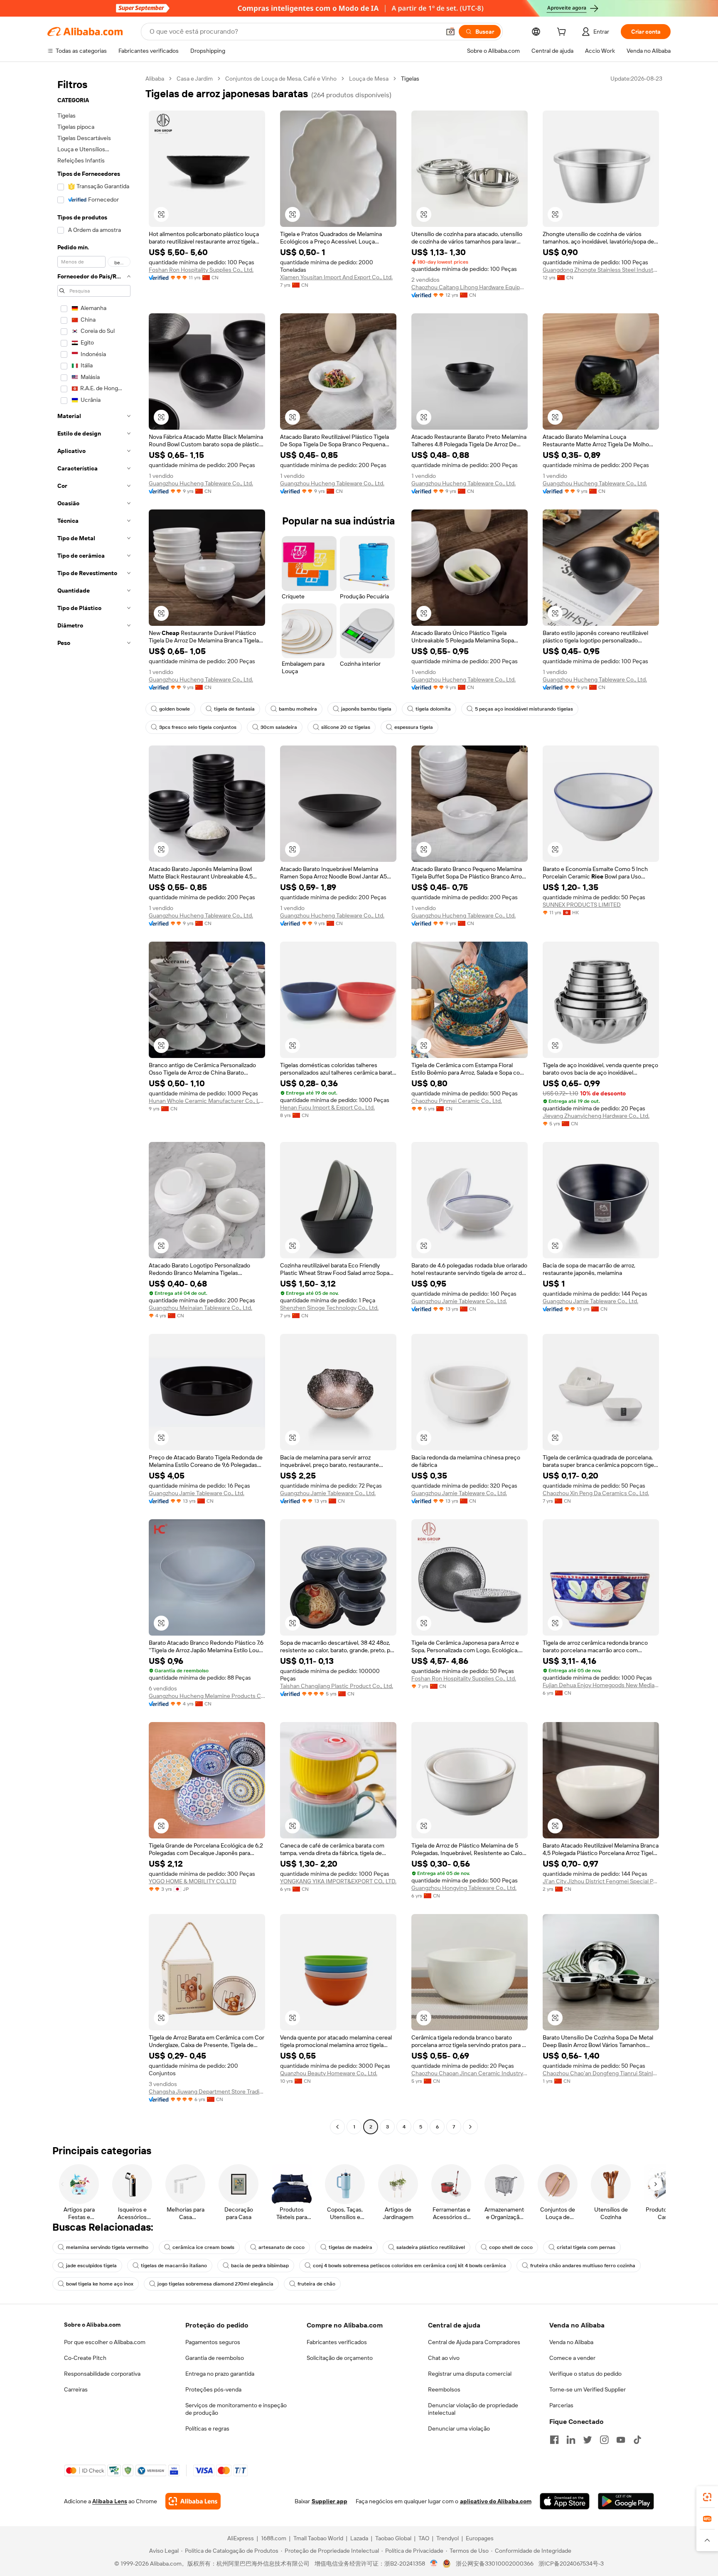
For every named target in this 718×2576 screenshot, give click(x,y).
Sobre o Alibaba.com (92, 2325)
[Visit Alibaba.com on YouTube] (621, 2440)
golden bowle (175, 709)
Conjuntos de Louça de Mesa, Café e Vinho (281, 79)
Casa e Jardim (195, 79)
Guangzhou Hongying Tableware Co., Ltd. (464, 1888)
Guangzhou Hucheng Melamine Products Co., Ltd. (207, 1696)
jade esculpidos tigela (91, 2266)
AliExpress (241, 2538)
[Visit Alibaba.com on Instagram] (604, 2440)
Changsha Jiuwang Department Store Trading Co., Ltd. (207, 2091)
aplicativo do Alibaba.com (496, 2501)
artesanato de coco (282, 2247)
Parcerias (561, 2405)
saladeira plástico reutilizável (431, 2247)
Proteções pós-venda (213, 2389)
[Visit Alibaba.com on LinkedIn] (571, 2440)
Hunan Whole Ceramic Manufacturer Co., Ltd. (207, 1101)
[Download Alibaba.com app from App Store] (565, 2501)
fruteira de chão (316, 2284)
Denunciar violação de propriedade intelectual (473, 2409)
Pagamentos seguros (213, 2342)
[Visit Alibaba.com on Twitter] (588, 2440)
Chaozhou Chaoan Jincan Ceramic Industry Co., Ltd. (470, 2073)
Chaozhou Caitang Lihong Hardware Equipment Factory (470, 287)
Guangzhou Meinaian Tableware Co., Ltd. (200, 1308)
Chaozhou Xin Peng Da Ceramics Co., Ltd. (596, 1493)
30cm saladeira (279, 727)
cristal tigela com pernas (586, 2247)
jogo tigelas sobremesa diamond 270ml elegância (215, 2284)
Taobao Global (393, 2538)
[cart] (563, 33)
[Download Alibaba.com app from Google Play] (626, 2501)
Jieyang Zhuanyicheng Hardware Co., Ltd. (596, 1116)
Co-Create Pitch (85, 2358)
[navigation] (94, 1104)
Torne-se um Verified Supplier (588, 2389)
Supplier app (329, 2501)
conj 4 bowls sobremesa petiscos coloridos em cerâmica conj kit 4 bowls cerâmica (409, 2266)
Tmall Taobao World (318, 2538)
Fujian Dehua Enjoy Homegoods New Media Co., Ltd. (601, 1685)
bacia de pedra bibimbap (260, 2266)
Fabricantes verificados (337, 2342)
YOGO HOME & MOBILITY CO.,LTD (193, 1881)
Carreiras (76, 2389)
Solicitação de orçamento (340, 2358)
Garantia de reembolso (215, 2358)
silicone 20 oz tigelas (346, 727)
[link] (707, 2497)
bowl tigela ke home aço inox (100, 2284)
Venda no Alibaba (571, 2342)
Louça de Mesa (369, 79)
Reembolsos (444, 2389)
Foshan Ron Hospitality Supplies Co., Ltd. (201, 270)
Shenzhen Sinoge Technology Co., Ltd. (329, 1308)
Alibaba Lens (110, 2501)
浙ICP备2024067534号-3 (571, 2564)
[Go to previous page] (337, 2127)
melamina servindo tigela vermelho (107, 2247)
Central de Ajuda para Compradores (474, 2342)
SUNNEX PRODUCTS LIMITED (582, 905)
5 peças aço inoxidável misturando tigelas (524, 709)
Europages (480, 2538)
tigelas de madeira (350, 2247)
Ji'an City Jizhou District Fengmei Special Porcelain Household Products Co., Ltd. (601, 1881)
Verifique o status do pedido (585, 2374)
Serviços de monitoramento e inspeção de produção (236, 2409)
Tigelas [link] (410, 79)
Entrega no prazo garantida (220, 2374)
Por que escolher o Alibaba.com (105, 2342)
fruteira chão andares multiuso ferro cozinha (583, 2266)
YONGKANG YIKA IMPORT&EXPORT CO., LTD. (338, 1881)
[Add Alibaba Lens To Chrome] (193, 2501)
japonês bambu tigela (366, 709)
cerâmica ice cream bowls (203, 2247)
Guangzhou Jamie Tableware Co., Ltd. (459, 1301)
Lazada (359, 2538)
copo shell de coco (511, 2247)
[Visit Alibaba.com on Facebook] (554, 2440)
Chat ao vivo (444, 2358)
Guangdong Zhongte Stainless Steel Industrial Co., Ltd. (601, 270)
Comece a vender (572, 2358)
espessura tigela (414, 727)
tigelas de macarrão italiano (174, 2266)
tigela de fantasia (234, 709)
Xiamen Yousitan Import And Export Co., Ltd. (336, 277)
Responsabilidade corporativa (102, 2374)
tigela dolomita (433, 709)
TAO (424, 2538)
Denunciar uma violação (459, 2428)
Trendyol (448, 2538)
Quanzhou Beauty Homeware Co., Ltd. (329, 2073)
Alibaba (155, 79)
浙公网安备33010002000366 (495, 2564)
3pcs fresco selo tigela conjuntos (198, 727)
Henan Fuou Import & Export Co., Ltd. (327, 1107)
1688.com (274, 2538)
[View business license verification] (434, 2564)
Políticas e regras (207, 2428)
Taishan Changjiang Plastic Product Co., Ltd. (337, 1686)
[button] (450, 32)
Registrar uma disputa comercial (470, 2374)
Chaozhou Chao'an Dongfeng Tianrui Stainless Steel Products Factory (601, 2073)
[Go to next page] (470, 2127)
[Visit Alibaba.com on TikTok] (637, 2440)
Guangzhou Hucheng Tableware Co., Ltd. (201, 483)
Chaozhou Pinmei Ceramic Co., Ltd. (457, 1101)
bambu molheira (298, 709)
